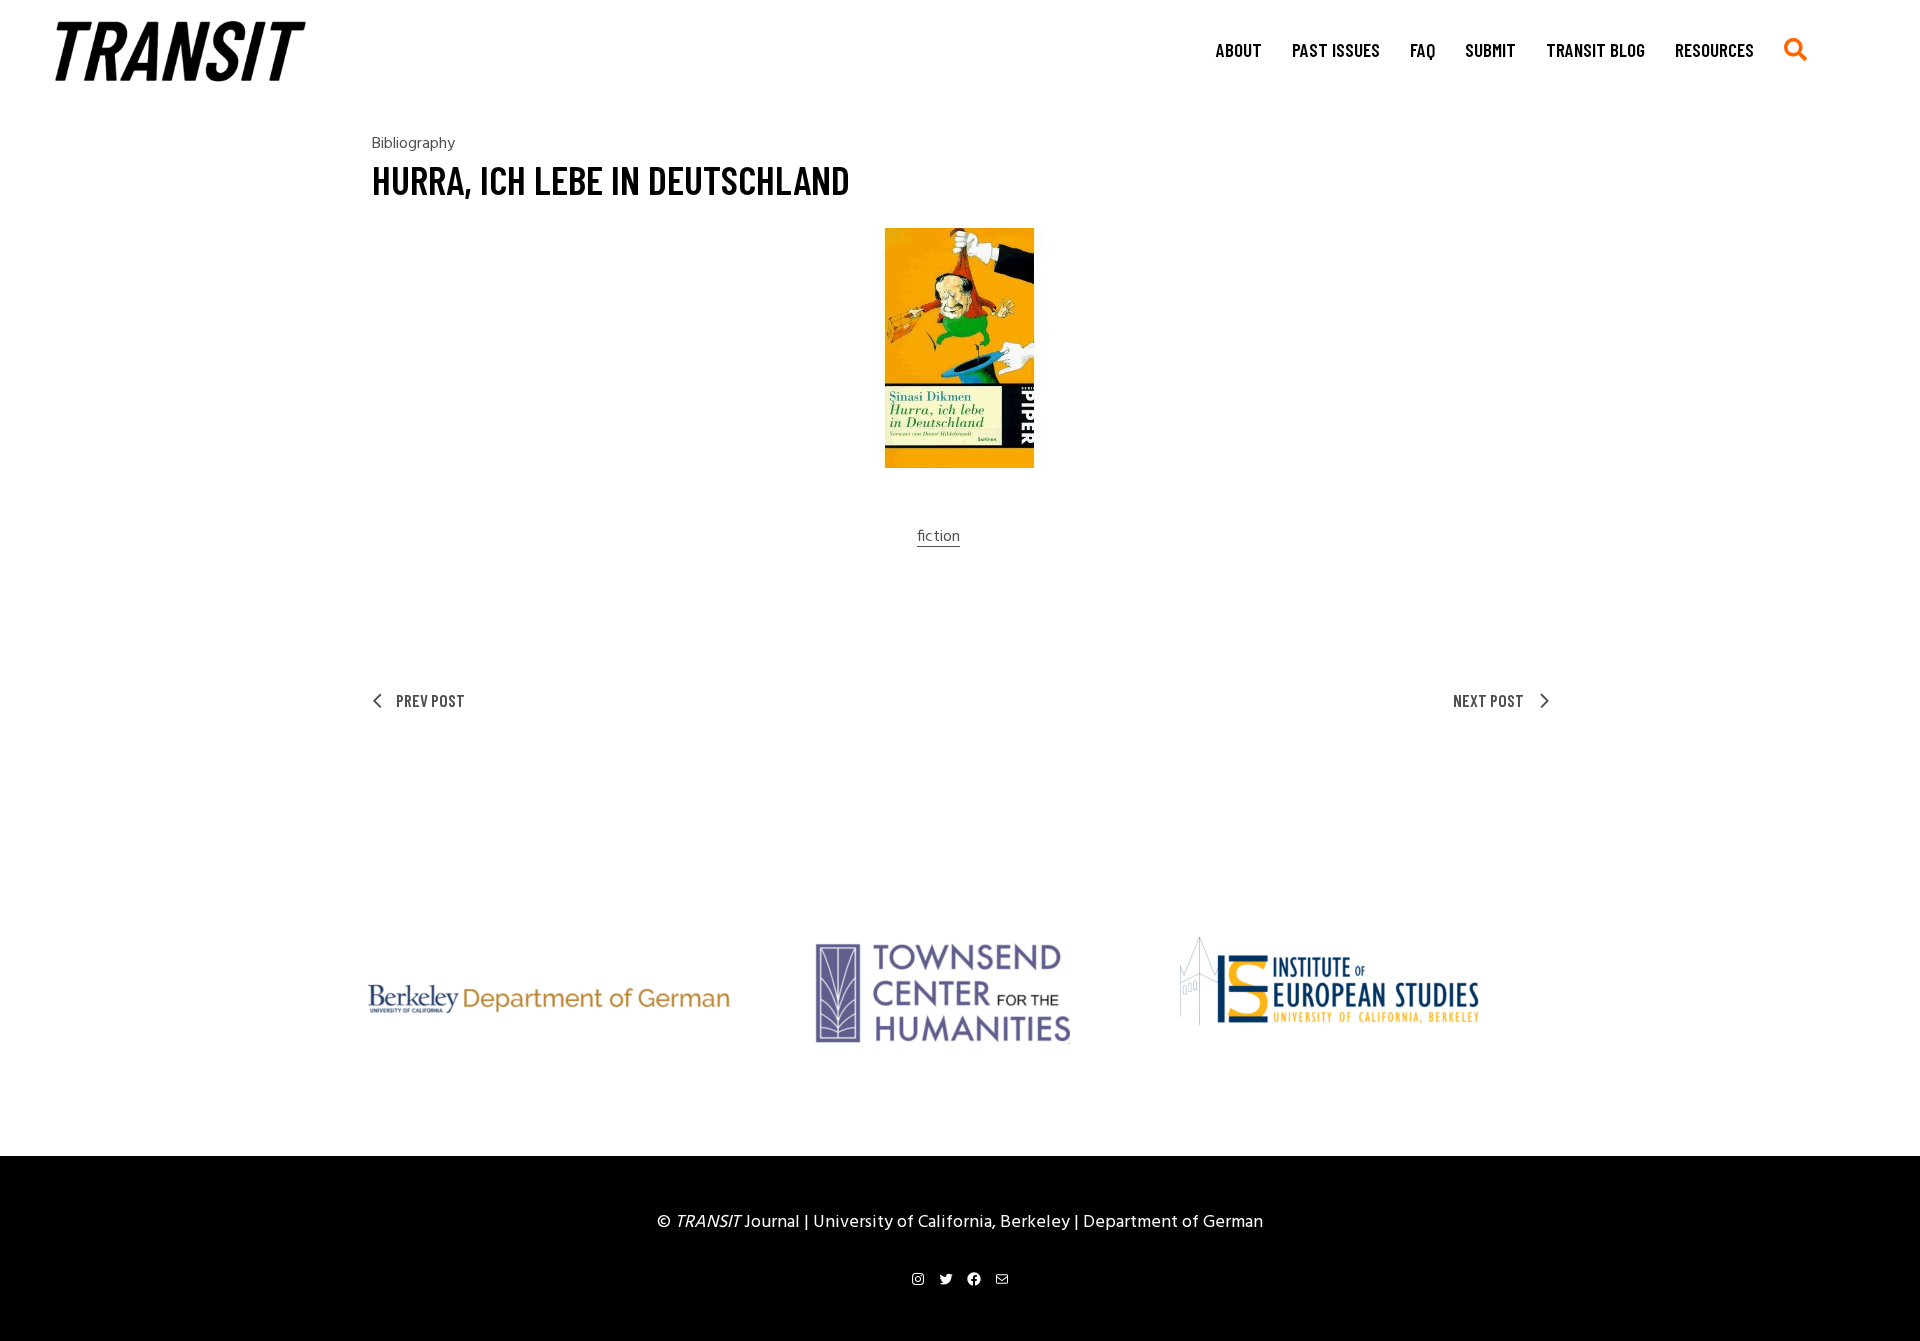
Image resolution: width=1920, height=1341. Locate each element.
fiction (938, 537)
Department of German (1173, 1222)
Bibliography (413, 144)
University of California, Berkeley (943, 1222)
